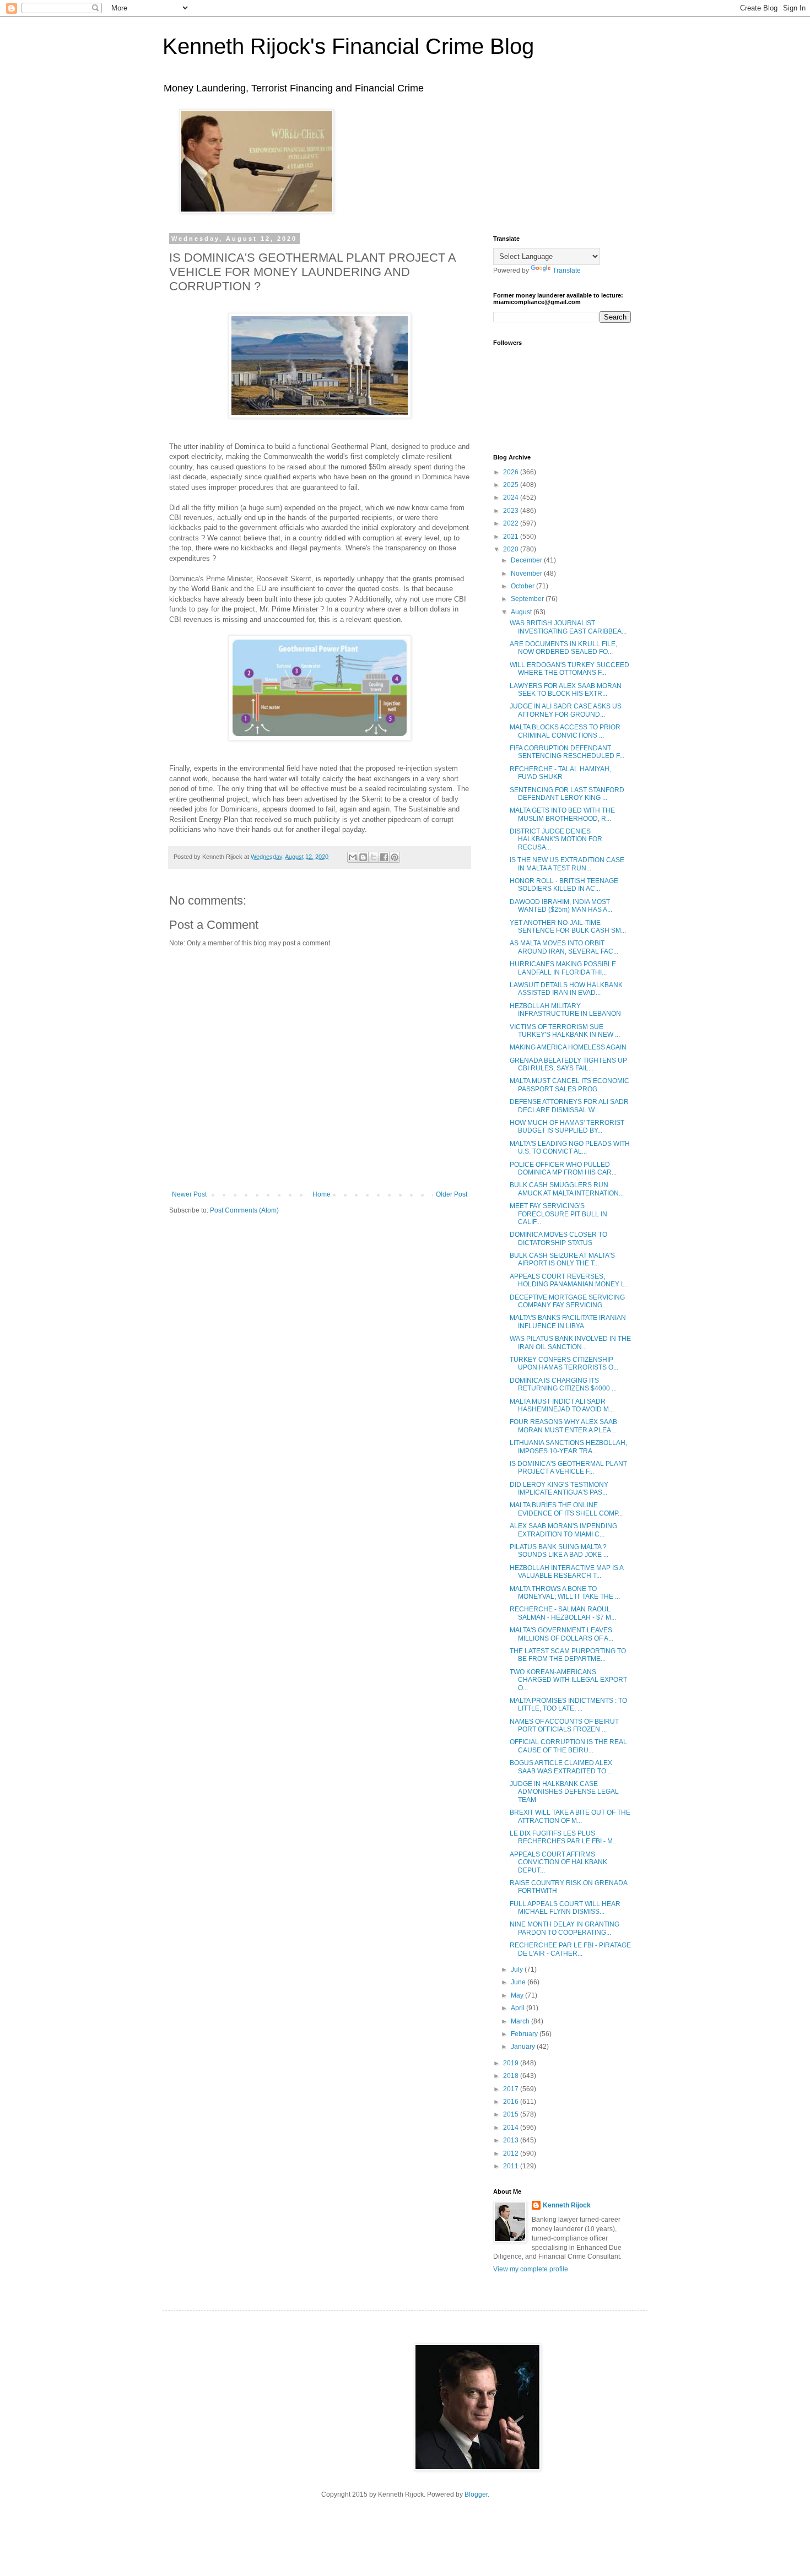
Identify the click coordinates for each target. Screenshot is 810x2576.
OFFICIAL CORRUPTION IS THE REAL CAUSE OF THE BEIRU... (568, 1746)
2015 (512, 2114)
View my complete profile (531, 2269)
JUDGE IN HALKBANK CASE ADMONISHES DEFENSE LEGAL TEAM (564, 1792)
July (518, 1969)
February (525, 2034)
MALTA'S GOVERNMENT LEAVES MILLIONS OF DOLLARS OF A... (561, 1634)
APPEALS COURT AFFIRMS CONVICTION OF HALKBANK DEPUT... (558, 1862)
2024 (512, 497)
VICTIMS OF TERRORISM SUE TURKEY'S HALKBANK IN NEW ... (565, 1031)
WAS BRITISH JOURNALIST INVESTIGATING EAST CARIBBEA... (568, 627)
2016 (512, 2102)
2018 (512, 2076)
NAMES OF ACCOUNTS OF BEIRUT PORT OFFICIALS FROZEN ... (564, 1725)
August (522, 612)
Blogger (476, 2494)
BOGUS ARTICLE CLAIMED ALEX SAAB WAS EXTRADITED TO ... (561, 1767)
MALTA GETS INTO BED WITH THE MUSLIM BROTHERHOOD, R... (562, 814)
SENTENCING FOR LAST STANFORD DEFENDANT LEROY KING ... (567, 794)
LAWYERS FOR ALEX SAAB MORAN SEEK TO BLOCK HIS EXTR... (566, 690)
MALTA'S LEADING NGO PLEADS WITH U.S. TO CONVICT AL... (570, 1148)
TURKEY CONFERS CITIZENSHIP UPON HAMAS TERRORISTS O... (564, 1363)
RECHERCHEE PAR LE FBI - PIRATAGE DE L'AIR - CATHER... (570, 1949)
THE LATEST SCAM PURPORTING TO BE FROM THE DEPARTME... (568, 1655)
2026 (512, 472)
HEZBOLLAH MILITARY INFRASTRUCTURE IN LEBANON (565, 1010)
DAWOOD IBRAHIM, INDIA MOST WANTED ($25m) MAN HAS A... (561, 906)
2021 (512, 537)
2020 (512, 549)
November (527, 573)
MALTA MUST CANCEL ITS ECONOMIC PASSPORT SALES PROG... (569, 1085)
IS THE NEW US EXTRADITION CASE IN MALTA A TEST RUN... (567, 864)
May (518, 1995)
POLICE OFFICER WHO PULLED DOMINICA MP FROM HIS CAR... (563, 1168)
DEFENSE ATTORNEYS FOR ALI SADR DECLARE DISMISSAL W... (569, 1106)
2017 (512, 2089)
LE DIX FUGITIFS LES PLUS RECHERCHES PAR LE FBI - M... (564, 1837)
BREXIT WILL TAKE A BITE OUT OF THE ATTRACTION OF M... (570, 1816)
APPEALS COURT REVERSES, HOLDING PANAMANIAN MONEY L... (570, 1280)
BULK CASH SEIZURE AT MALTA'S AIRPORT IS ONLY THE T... (562, 1259)
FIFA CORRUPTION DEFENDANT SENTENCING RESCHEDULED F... (567, 752)
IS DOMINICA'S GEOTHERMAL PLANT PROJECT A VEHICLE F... (568, 1468)
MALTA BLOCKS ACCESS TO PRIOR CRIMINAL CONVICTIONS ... (565, 731)
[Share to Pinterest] (395, 857)
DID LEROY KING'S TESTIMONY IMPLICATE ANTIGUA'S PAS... (559, 1489)
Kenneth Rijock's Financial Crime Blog (348, 46)
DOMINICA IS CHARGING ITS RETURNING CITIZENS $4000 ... (563, 1384)
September (528, 599)
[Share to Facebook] (384, 857)
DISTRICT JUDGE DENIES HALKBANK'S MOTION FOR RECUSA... (556, 839)
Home (322, 1194)
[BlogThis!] (363, 857)
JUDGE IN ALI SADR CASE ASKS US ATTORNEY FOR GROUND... (566, 710)
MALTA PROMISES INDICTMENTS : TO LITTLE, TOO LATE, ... (568, 1704)
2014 (512, 2128)
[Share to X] (374, 857)
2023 (512, 511)
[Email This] (353, 857)
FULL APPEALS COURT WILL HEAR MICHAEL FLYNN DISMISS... (565, 1908)
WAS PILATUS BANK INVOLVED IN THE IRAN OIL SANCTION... (570, 1343)
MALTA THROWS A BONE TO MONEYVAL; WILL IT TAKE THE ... (565, 1593)
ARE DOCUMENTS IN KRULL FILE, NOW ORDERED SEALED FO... (563, 648)
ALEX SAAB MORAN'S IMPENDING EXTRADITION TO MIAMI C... (563, 1530)
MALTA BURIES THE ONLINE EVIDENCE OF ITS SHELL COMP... (566, 1509)
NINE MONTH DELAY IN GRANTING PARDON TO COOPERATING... (565, 1928)
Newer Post (189, 1194)
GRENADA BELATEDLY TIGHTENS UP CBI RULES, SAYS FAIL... (568, 1064)
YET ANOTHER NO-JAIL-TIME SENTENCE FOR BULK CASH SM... (568, 927)
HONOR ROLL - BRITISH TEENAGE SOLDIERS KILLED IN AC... (564, 885)
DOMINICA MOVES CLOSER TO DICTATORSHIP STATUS (558, 1238)
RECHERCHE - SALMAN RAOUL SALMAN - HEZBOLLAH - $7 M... (563, 1613)
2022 (512, 523)
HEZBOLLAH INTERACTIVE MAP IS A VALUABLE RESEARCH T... (566, 1572)
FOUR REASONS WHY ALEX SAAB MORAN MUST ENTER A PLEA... (563, 1426)
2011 (512, 2166)
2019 (512, 2063)
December (527, 560)
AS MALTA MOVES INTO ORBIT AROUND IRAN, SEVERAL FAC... (564, 947)
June (519, 1982)
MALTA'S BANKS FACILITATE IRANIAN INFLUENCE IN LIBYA (568, 1322)
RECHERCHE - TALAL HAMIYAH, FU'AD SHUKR (560, 773)
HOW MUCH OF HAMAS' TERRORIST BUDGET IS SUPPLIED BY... (567, 1127)
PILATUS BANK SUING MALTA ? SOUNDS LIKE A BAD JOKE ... (559, 1551)
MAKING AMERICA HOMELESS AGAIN (568, 1047)
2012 (512, 2153)
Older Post (452, 1194)
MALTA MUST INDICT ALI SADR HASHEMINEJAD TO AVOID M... (562, 1405)
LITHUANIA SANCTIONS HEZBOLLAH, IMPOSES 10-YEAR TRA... (568, 1447)
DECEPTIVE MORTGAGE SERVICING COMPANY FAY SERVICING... (567, 1301)
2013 (512, 2140)
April (519, 2008)
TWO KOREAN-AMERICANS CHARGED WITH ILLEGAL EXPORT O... (568, 1680)
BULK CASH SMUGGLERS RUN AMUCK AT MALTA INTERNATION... (567, 1189)
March (521, 2021)
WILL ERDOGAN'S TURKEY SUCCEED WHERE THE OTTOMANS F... (569, 669)
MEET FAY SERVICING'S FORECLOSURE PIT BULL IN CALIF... (558, 1214)
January (524, 2047)
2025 (512, 485)
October (523, 586)
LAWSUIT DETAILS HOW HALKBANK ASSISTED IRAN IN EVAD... (566, 989)
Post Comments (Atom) (244, 1210)
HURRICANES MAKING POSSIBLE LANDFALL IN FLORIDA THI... (563, 968)
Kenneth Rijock (567, 2205)
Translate (567, 270)
